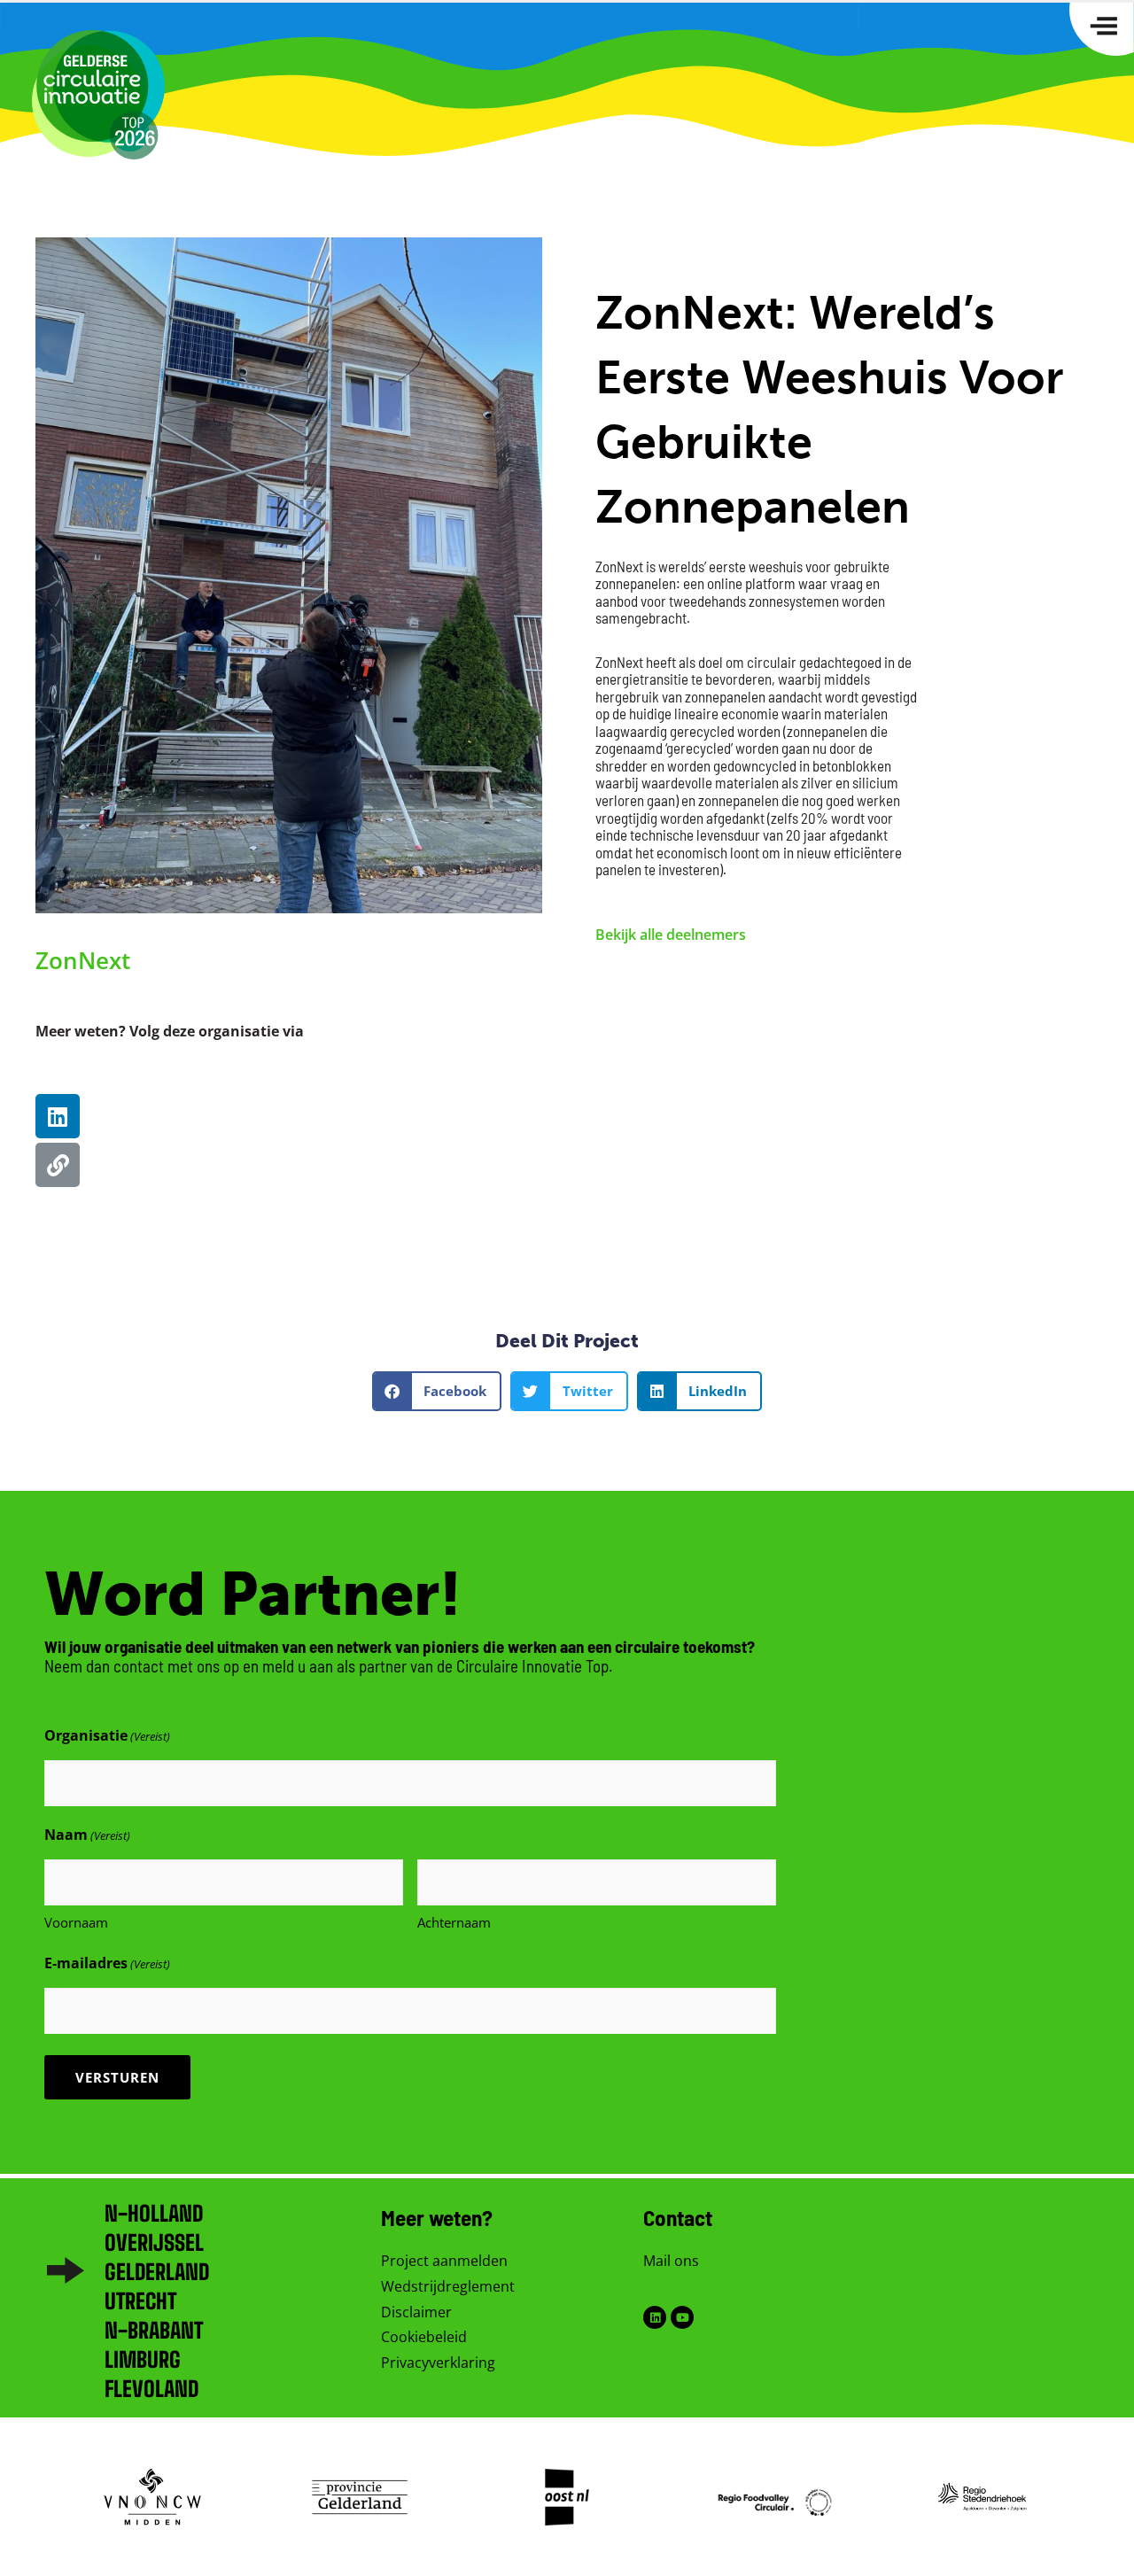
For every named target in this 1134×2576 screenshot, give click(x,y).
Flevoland (151, 2389)
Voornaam (76, 1922)
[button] (437, 1391)
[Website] (58, 1165)
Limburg (143, 2359)
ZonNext (83, 960)
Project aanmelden (444, 2261)
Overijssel (154, 2242)
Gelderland (157, 2272)
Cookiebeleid (424, 2337)
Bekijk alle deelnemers (671, 935)
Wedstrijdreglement (448, 2286)
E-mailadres (107, 1963)
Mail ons (671, 2261)
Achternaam (454, 1922)
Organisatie (107, 1735)
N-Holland (154, 2213)
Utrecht (140, 2301)
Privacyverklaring (438, 2363)
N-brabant (154, 2330)
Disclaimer (416, 2312)
